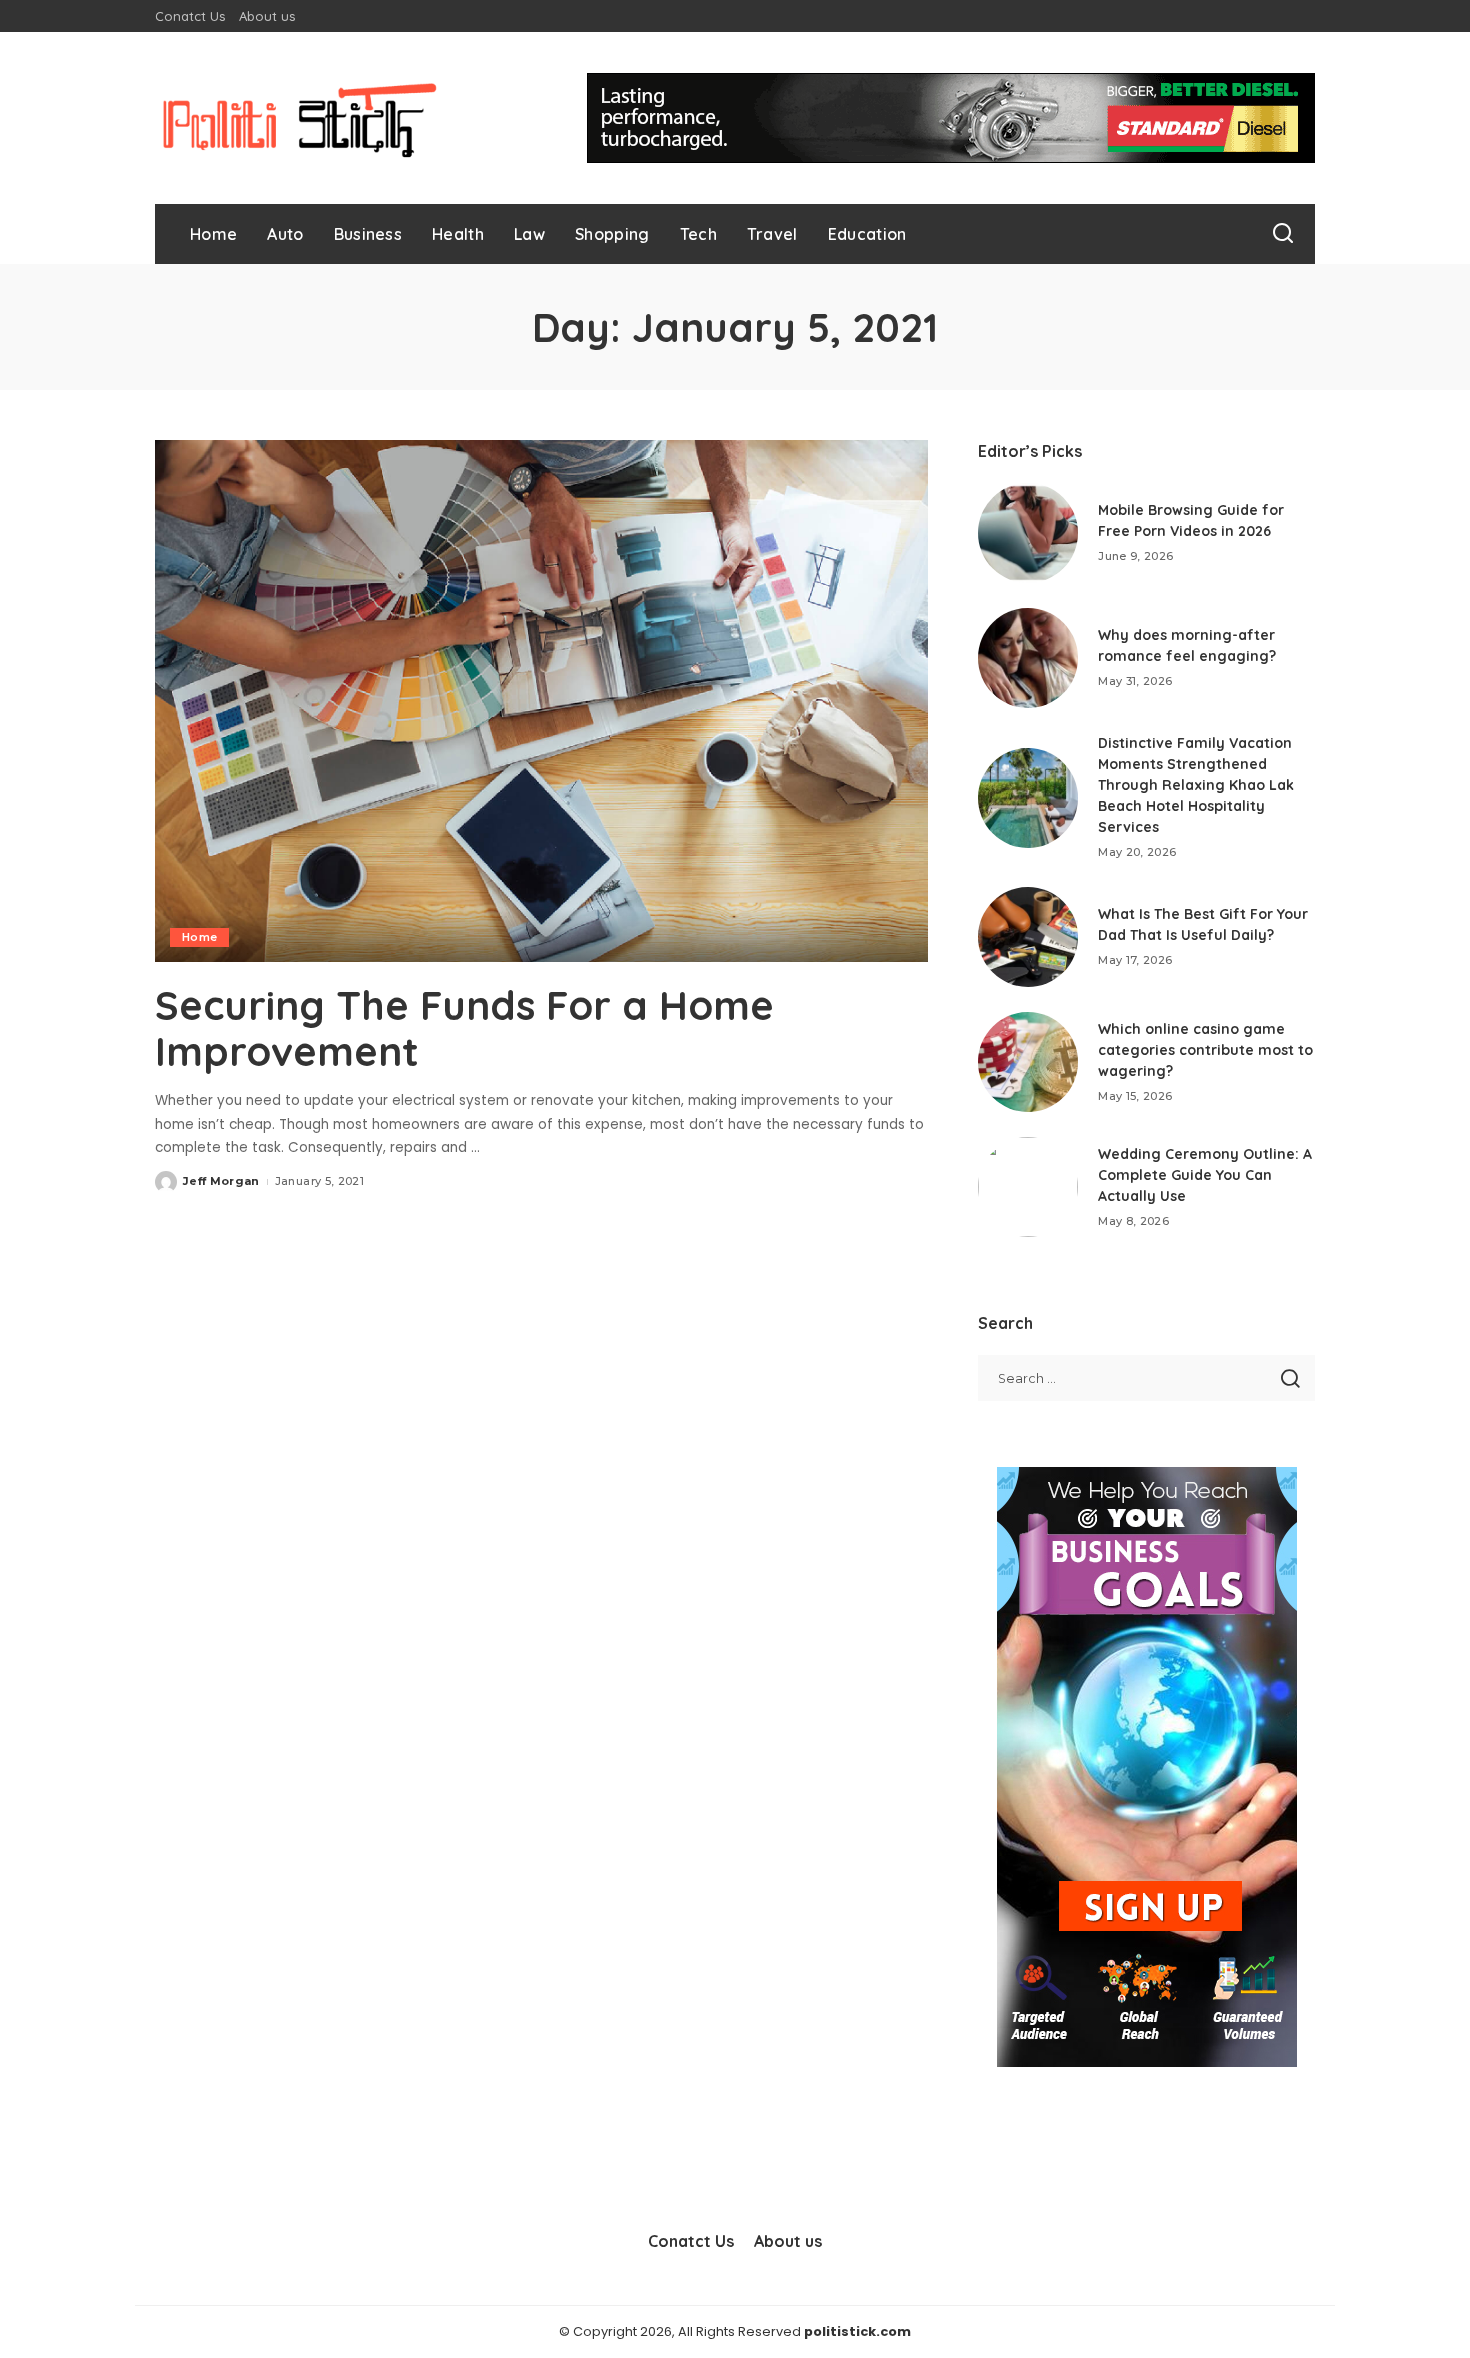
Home (199, 937)
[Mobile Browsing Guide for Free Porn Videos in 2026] (1028, 533)
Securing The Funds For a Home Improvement (464, 1028)
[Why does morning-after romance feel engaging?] (1028, 658)
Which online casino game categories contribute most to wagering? (1205, 1050)
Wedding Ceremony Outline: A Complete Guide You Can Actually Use (1205, 1175)
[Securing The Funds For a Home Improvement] (541, 701)
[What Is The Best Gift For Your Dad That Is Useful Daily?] (1028, 937)
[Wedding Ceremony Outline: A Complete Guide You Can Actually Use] (1028, 1187)
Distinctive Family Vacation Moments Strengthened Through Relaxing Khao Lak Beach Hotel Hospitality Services (1196, 785)
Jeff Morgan (221, 1181)
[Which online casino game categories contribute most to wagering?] (1028, 1062)
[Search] (1283, 234)
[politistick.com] (300, 118)
